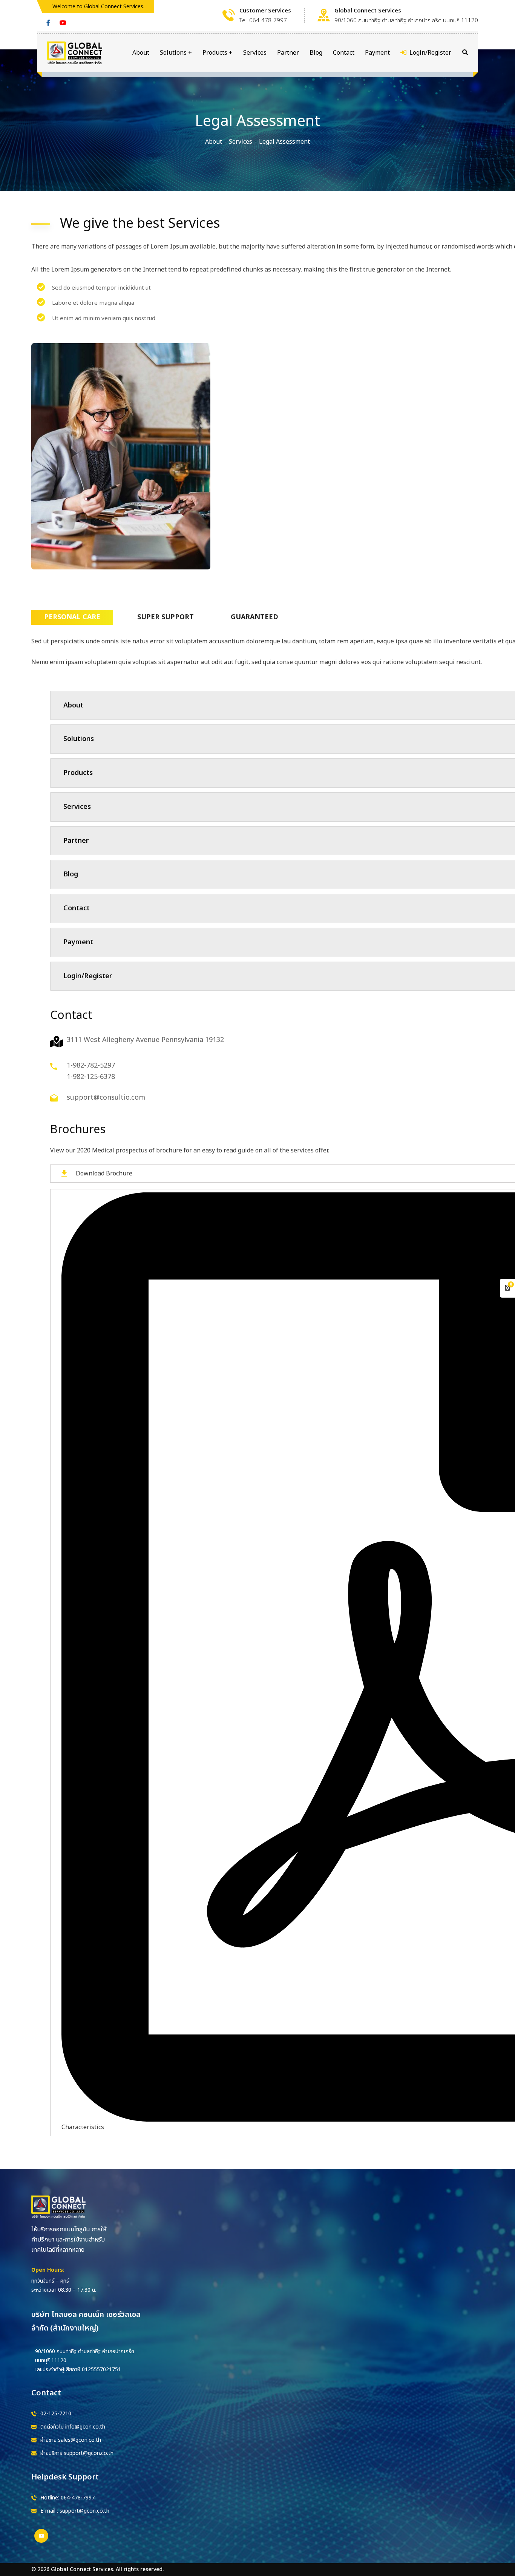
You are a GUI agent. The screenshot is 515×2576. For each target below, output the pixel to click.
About (214, 142)
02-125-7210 (56, 2414)
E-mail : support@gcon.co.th (75, 2511)
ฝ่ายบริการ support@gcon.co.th (77, 2453)
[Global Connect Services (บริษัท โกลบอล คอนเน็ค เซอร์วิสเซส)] (75, 53)
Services (241, 142)
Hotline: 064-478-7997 (67, 2498)
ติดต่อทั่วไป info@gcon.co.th (73, 2427)
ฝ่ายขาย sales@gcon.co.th (71, 2440)
